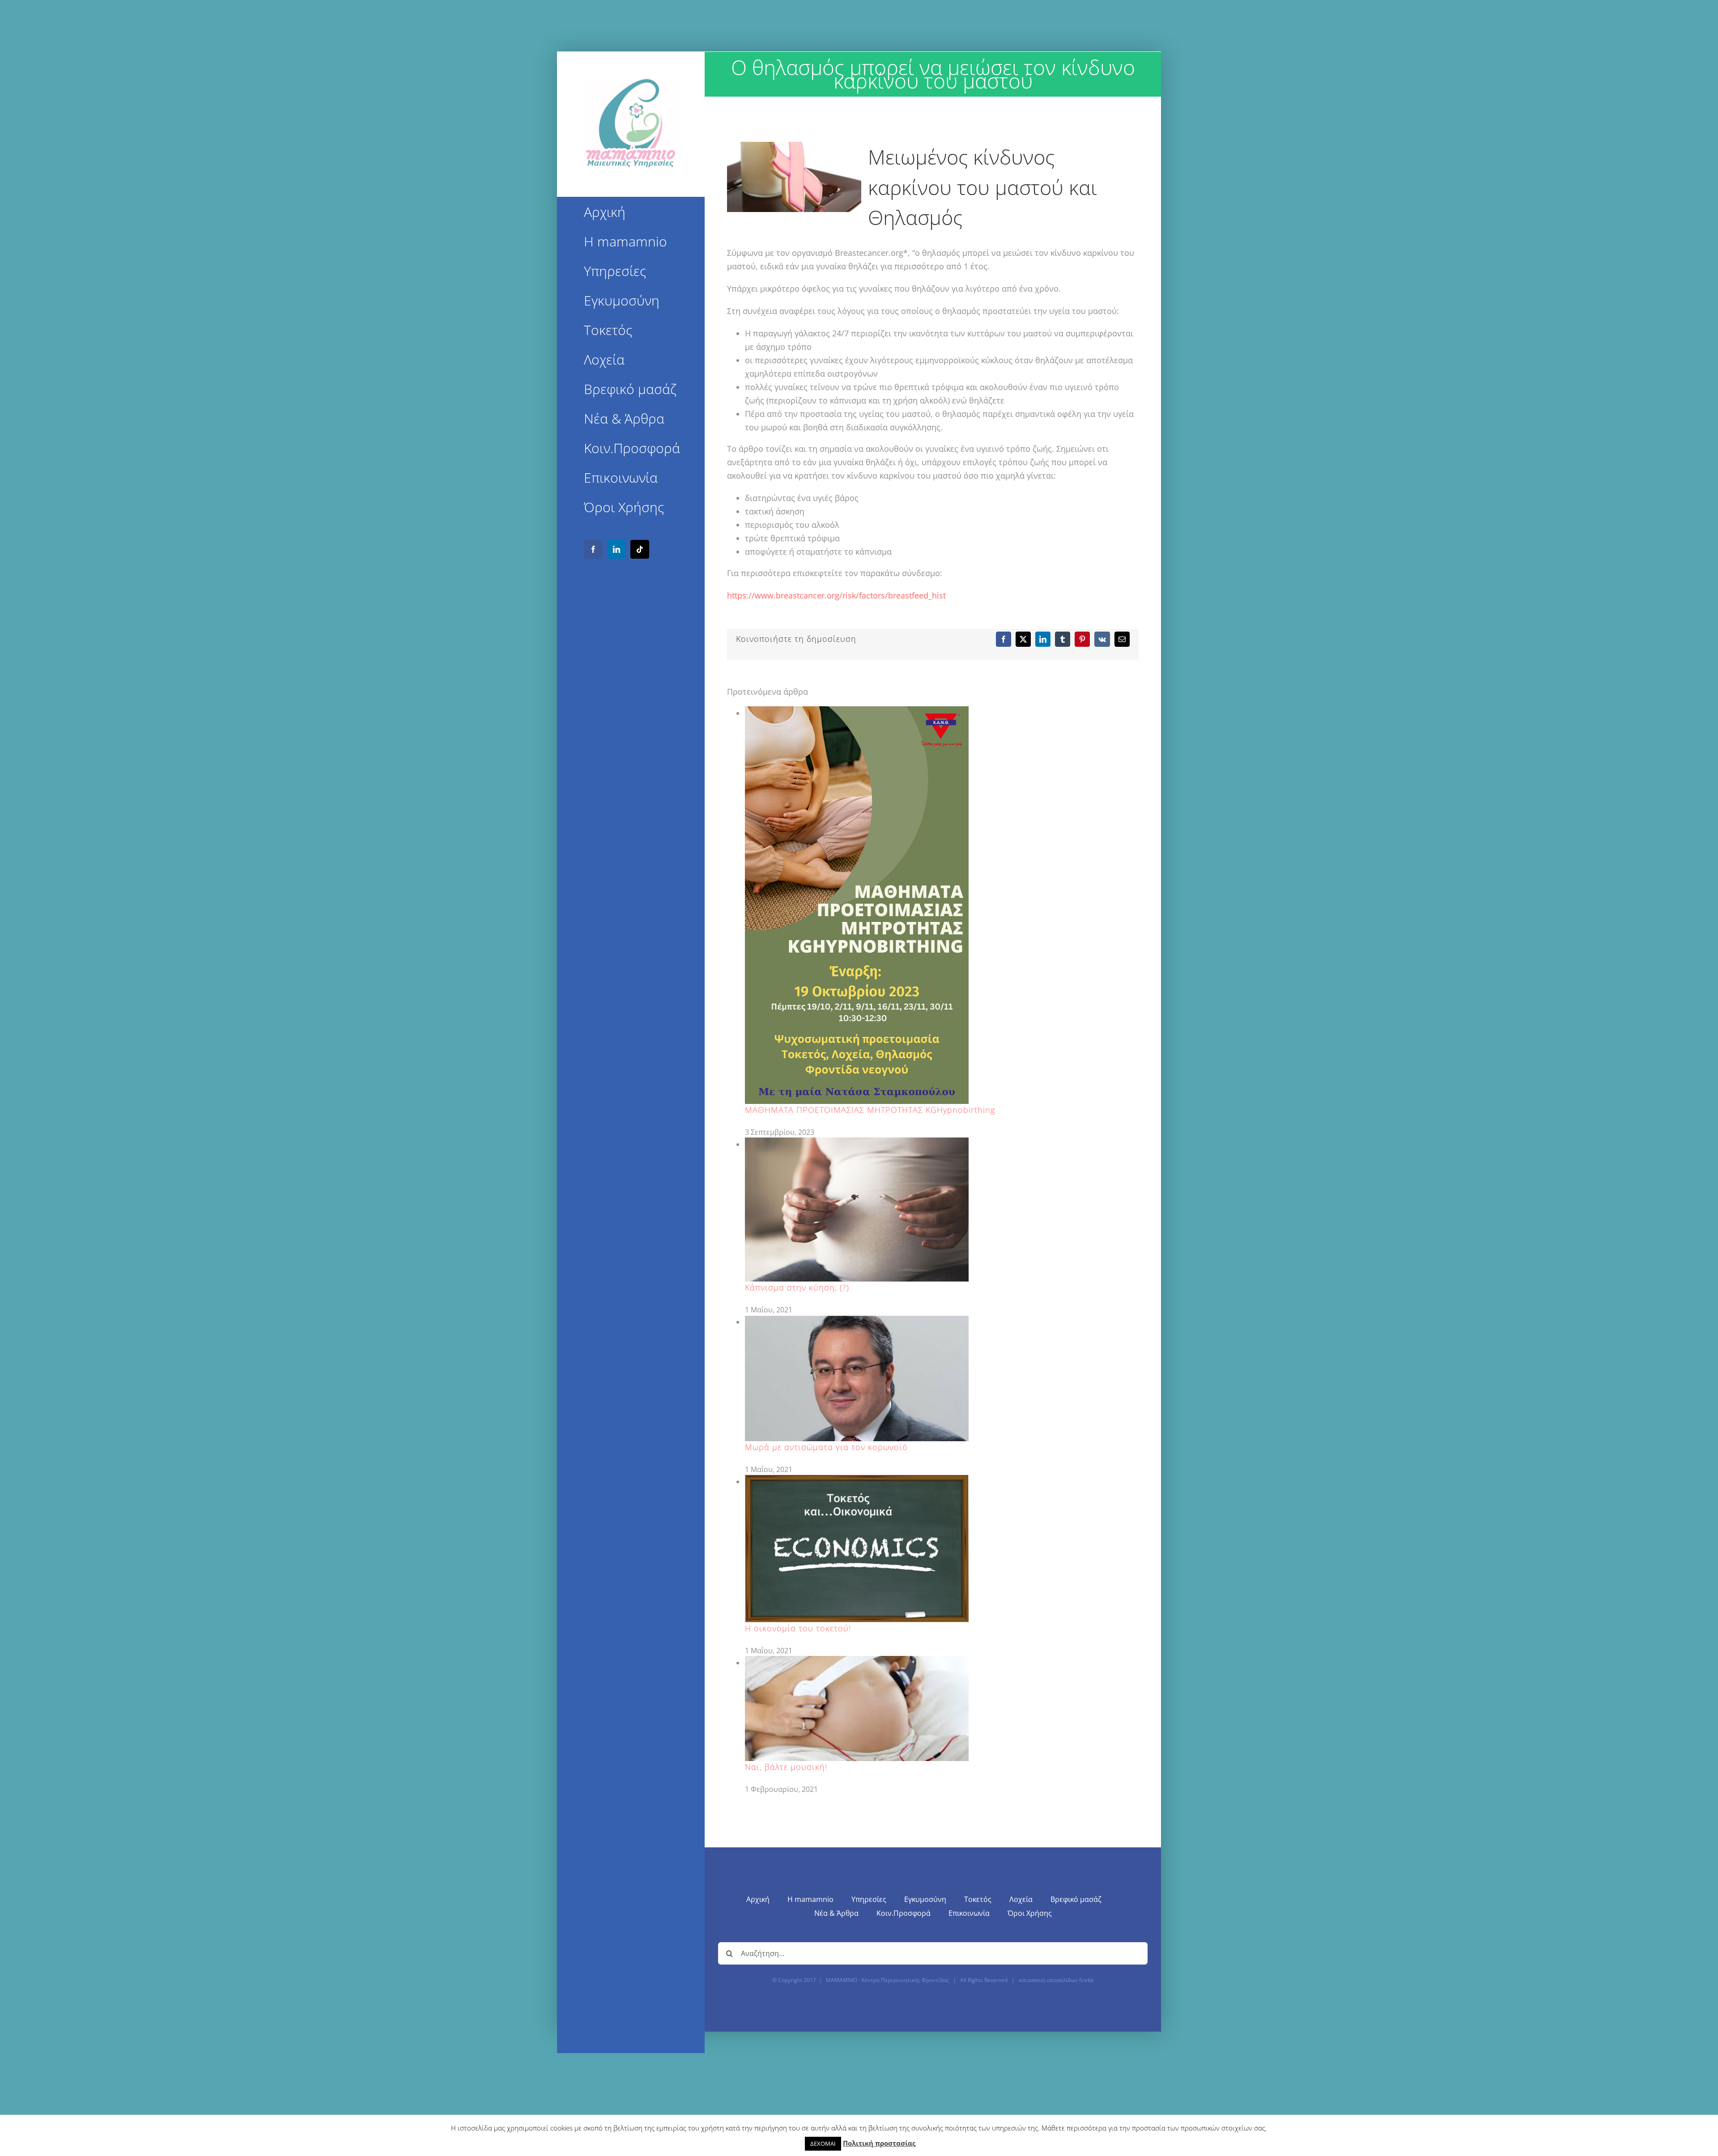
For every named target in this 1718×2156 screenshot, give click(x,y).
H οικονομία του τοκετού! (798, 1628)
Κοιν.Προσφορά (904, 1913)
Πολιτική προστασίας (879, 2143)
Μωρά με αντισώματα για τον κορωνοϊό (826, 1447)
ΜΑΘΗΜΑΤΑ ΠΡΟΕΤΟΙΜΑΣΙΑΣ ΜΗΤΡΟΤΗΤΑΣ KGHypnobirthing (870, 1110)
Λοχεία (1021, 1899)
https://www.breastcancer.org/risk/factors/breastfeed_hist (836, 595)
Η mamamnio (810, 1899)
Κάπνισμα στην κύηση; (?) (797, 1287)
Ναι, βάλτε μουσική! (786, 1767)
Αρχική (758, 1899)
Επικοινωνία (969, 1913)
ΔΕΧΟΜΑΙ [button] (823, 2143)
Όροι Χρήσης (1030, 1913)
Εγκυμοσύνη (925, 1899)
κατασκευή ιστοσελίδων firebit (1056, 1980)
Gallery (857, 905)
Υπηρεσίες (869, 1899)
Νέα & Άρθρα (836, 1913)
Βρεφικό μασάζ (1076, 1899)
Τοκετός (978, 1899)
